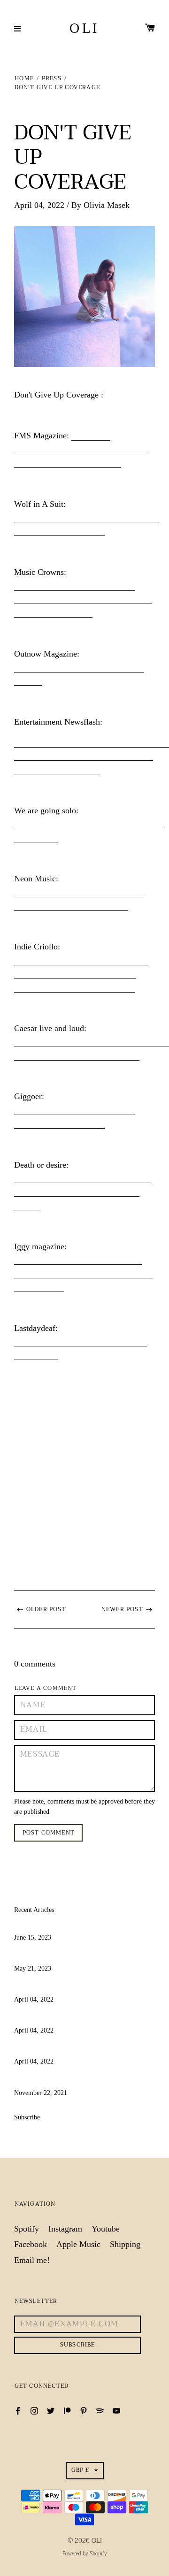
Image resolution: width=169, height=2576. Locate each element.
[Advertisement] (84, 1453)
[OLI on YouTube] (116, 2410)
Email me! (32, 2260)
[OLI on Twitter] (51, 2410)
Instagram (65, 2229)
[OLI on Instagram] (34, 2410)
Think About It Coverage (57, 2081)
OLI (84, 29)
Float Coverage (40, 1957)
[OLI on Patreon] (67, 2410)
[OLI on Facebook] (18, 2410)
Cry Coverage (38, 2018)
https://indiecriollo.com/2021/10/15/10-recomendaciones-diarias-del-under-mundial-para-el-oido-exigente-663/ (81, 974)
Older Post (46, 1609)
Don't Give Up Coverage (56, 2050)
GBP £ (81, 2470)
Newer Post (122, 1609)
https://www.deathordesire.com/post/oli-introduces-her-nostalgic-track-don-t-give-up (82, 1192)
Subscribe (27, 2117)
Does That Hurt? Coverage (60, 1987)
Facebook (31, 2244)
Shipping (125, 2244)
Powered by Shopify (85, 2554)
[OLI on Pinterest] (84, 2410)
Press (52, 79)
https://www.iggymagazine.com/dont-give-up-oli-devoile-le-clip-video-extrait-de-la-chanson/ (83, 1273)
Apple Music (78, 2244)
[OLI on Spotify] (100, 2410)
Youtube (106, 2229)
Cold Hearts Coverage (52, 1926)
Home (24, 79)
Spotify (27, 2229)
